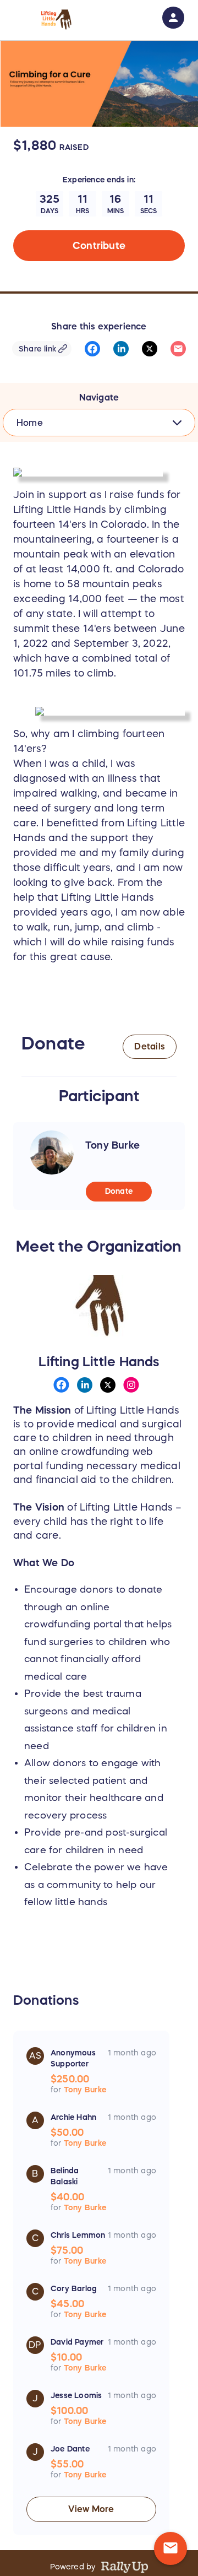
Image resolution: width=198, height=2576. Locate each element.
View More (91, 2509)
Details (150, 1046)
